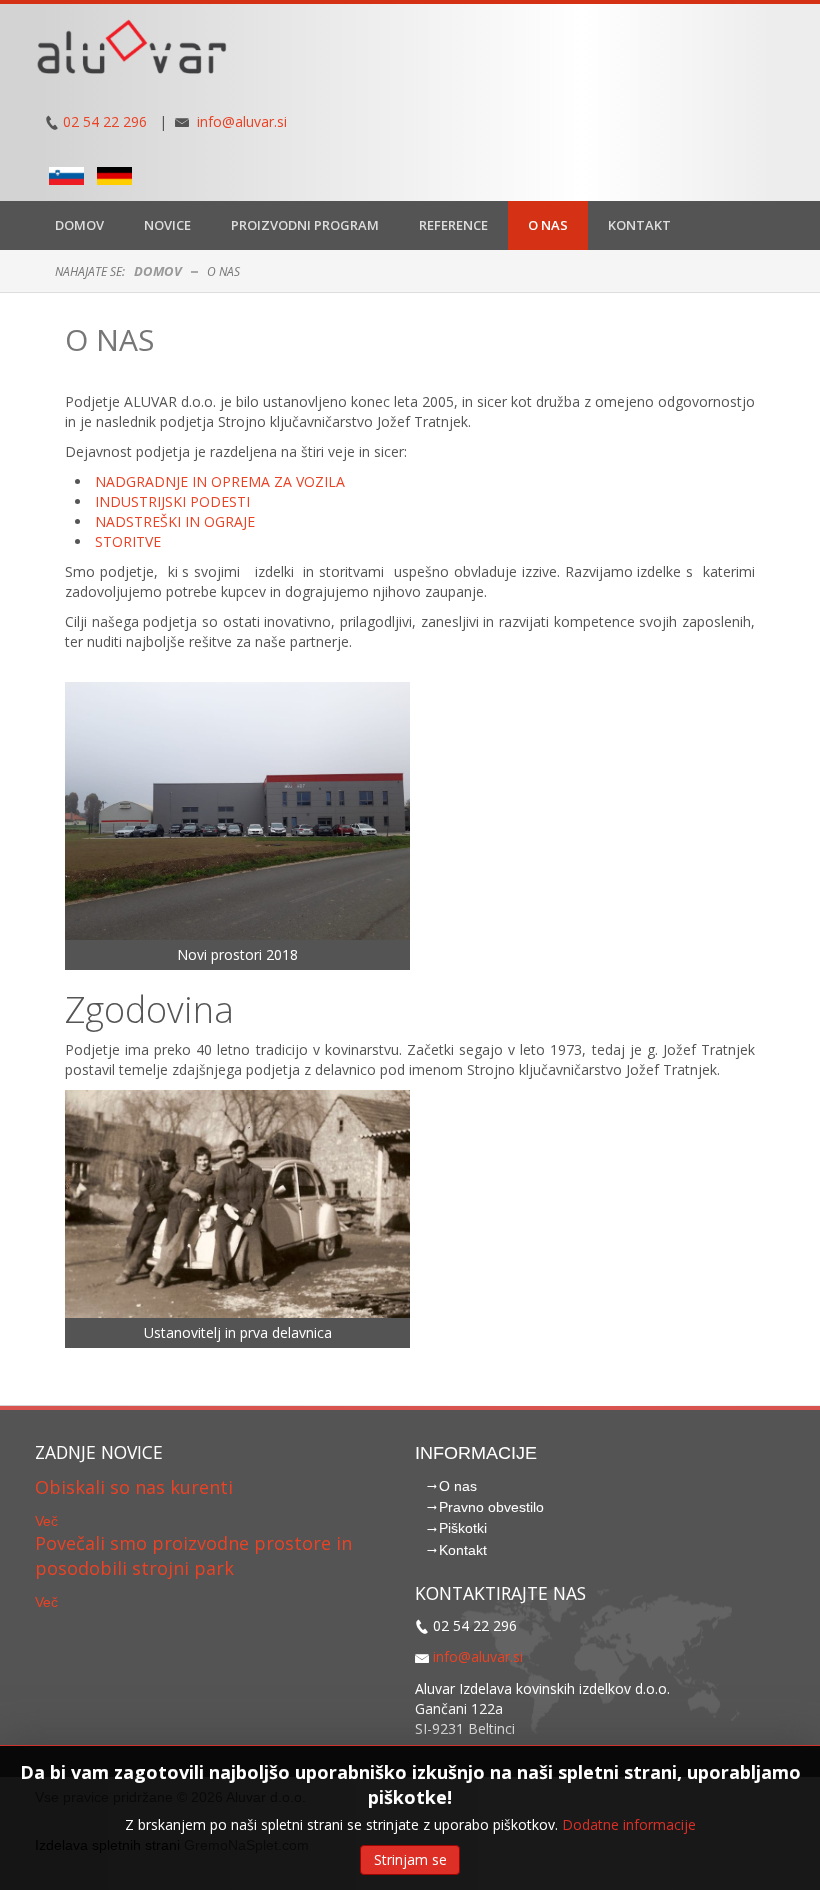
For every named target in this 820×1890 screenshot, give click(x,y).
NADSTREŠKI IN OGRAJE (175, 521)
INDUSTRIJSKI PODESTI (172, 501)
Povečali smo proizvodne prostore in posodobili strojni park (193, 1556)
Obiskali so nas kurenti (134, 1487)
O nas (109, 339)
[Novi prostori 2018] (237, 809)
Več (46, 1521)
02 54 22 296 (105, 121)
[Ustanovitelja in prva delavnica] (237, 1202)
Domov (158, 271)
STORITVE (128, 541)
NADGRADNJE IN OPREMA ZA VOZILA (220, 481)
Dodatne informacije (629, 1824)
